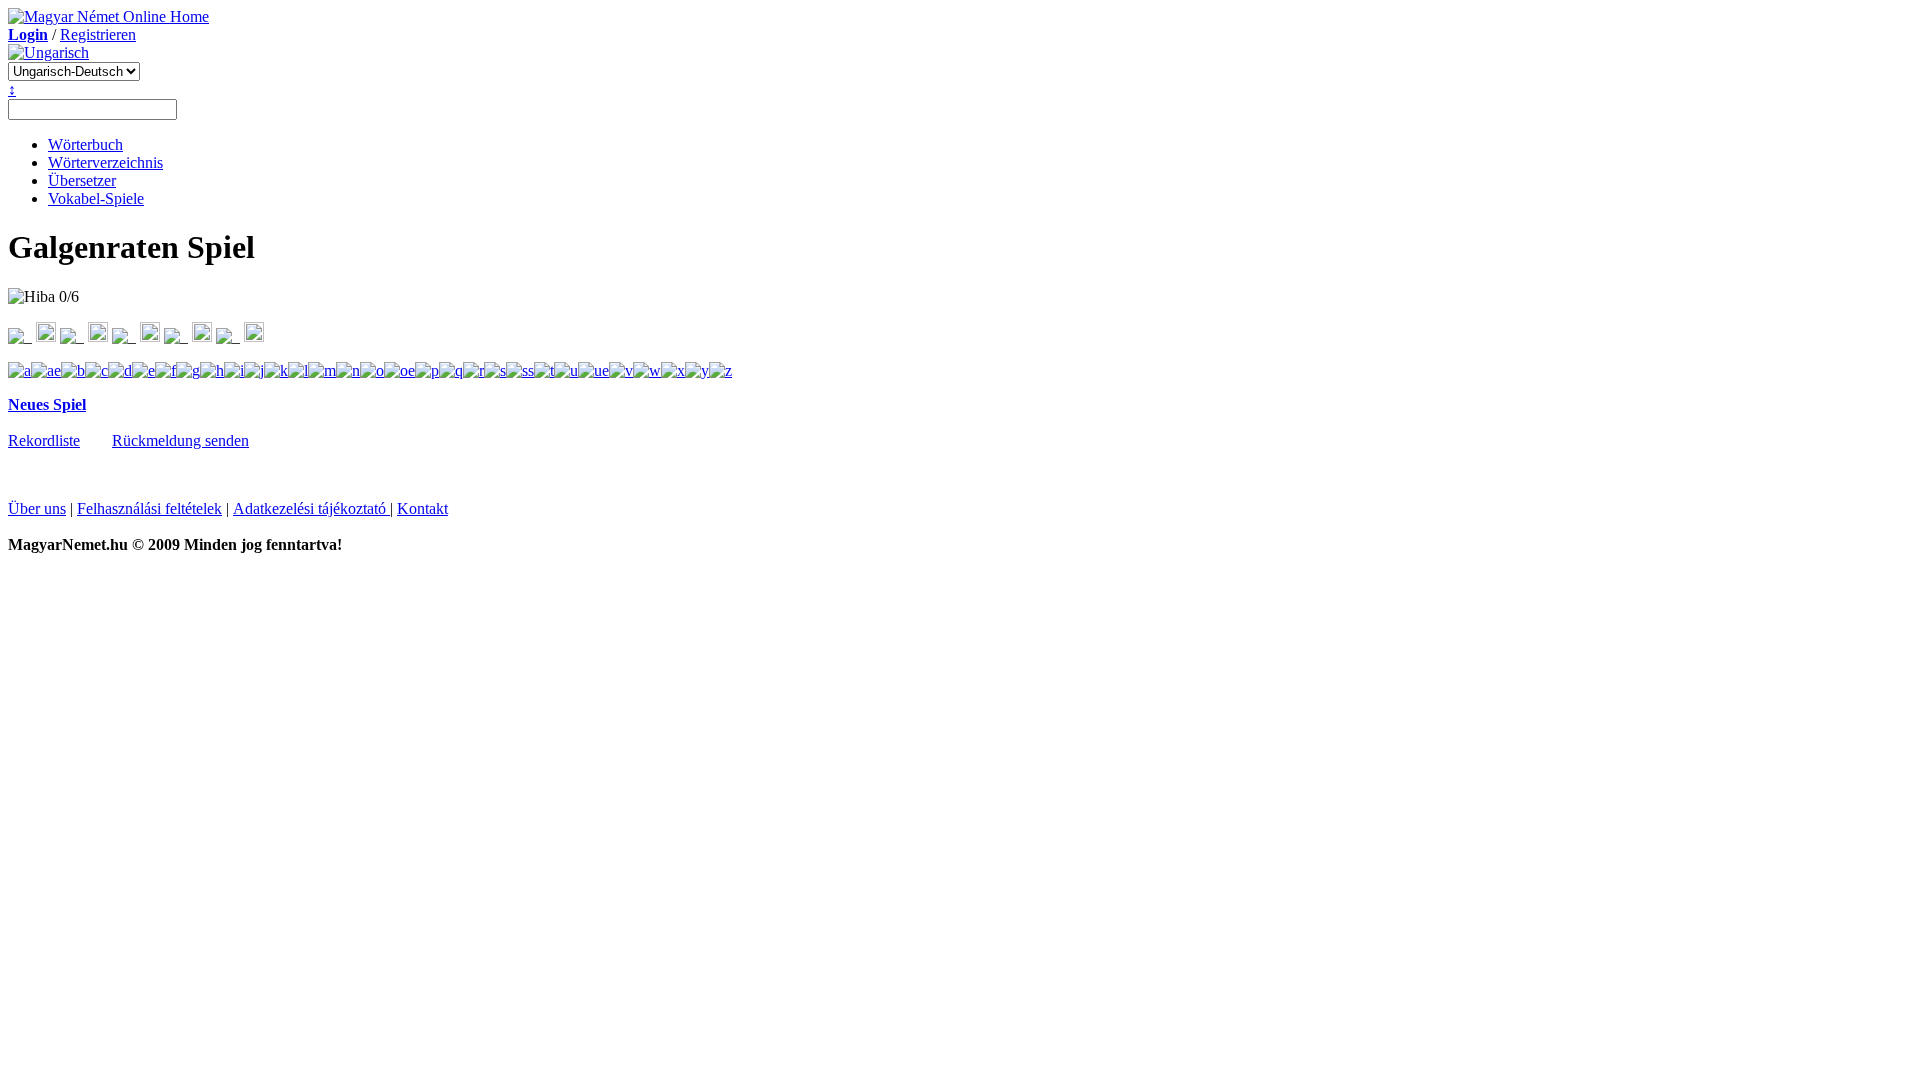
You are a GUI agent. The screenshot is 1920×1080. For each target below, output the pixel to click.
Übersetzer (82, 180)
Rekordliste (44, 440)
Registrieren (98, 34)
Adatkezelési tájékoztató (311, 508)
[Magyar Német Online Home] (108, 16)
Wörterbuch (85, 144)
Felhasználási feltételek (149, 508)
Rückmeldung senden (180, 440)
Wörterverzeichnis (105, 162)
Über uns (37, 508)
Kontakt (422, 508)
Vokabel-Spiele (96, 198)
